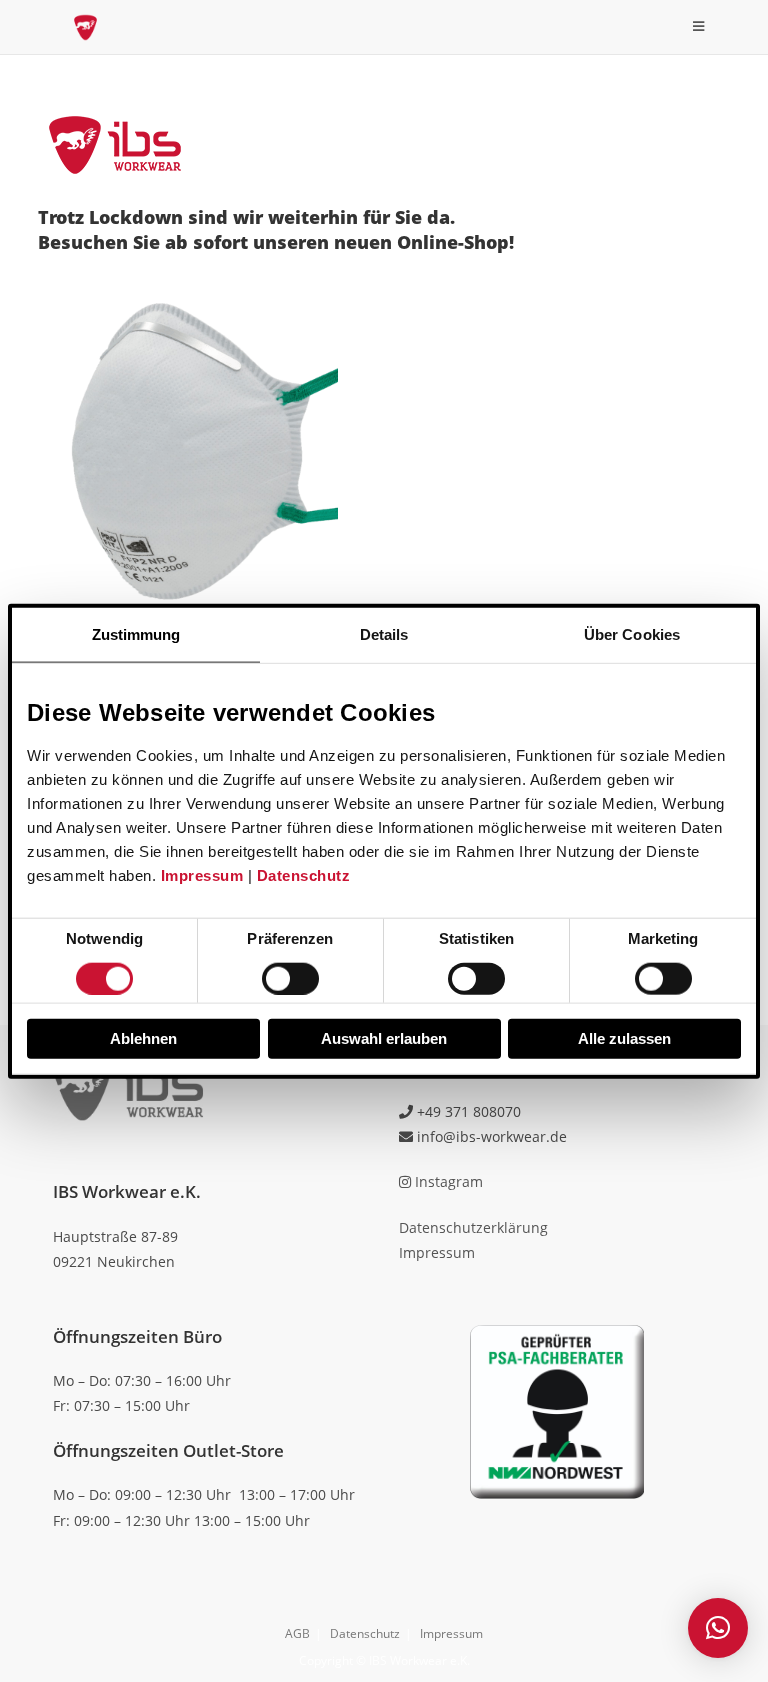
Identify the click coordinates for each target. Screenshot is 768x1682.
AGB (297, 1633)
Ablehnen (143, 1037)
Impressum (202, 875)
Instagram (447, 1181)
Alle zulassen (624, 1037)
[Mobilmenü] (699, 26)
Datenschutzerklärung (473, 1227)
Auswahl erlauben (384, 1037)
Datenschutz (304, 875)
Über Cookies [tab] (632, 634)
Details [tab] (384, 634)
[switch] (290, 978)
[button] (718, 1628)
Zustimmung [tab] (136, 634)
